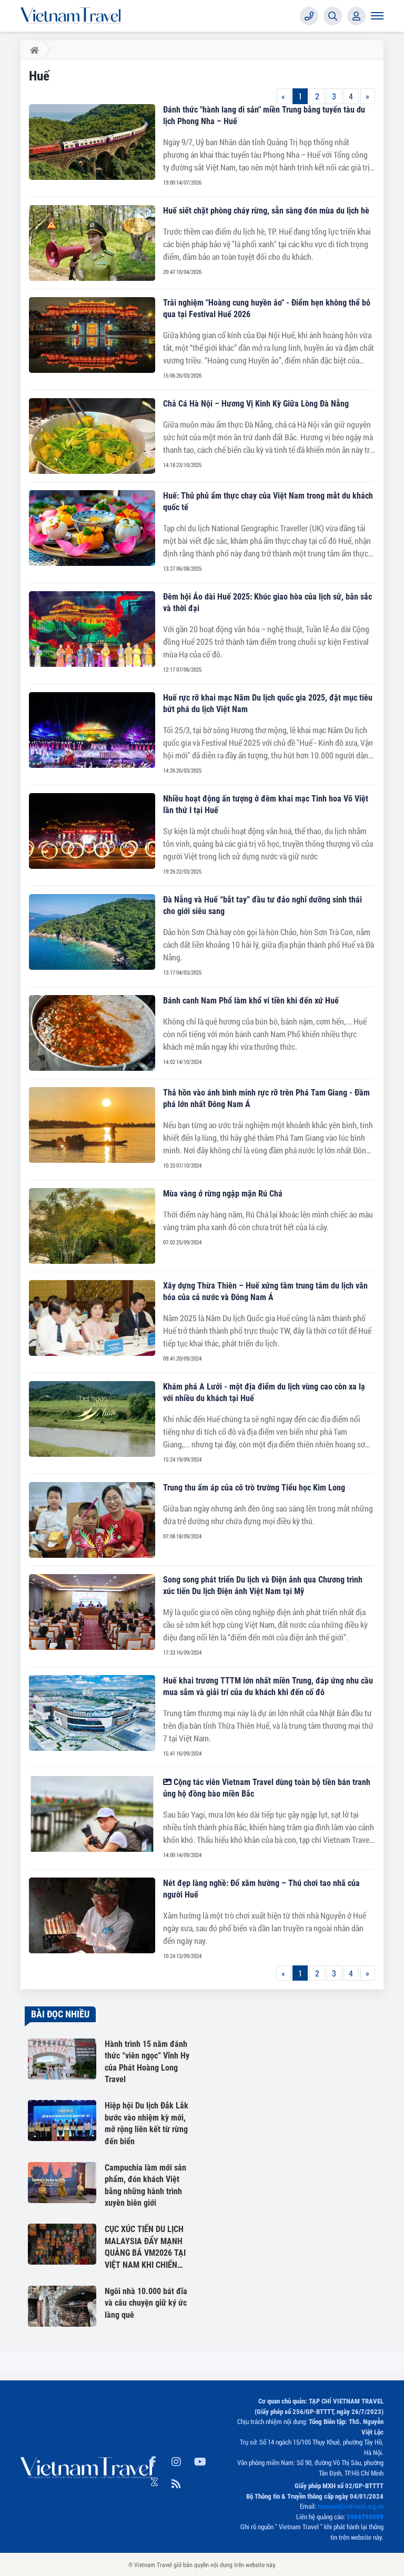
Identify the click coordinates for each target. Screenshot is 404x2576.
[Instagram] (176, 2460)
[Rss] (176, 2482)
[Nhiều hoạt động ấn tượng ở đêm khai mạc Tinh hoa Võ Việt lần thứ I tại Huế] (92, 831)
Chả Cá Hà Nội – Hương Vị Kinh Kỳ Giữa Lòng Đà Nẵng (256, 404)
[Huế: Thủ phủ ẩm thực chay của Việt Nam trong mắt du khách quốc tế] (92, 528)
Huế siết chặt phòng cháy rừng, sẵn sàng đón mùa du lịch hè (266, 211)
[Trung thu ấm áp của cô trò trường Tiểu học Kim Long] (92, 1520)
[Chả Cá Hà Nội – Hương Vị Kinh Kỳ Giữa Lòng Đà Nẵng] (92, 436)
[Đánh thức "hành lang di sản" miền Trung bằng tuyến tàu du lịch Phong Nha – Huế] (92, 142)
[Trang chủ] (32, 50)
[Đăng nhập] (356, 16)
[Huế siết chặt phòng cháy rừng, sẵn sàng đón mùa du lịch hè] (92, 243)
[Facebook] (153, 2460)
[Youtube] (200, 2460)
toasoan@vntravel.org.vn (351, 2506)
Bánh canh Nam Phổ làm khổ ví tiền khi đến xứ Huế (251, 1001)
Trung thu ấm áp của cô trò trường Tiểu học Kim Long (254, 1488)
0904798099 (365, 2517)
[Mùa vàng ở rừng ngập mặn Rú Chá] (92, 1226)
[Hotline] (309, 16)
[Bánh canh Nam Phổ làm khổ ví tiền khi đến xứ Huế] (92, 1033)
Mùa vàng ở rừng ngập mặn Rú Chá (223, 1194)
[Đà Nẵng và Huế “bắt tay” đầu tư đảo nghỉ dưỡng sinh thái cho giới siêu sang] (92, 932)
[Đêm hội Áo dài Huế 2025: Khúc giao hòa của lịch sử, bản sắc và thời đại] (92, 629)
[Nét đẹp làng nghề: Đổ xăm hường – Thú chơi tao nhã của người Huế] (92, 1915)
